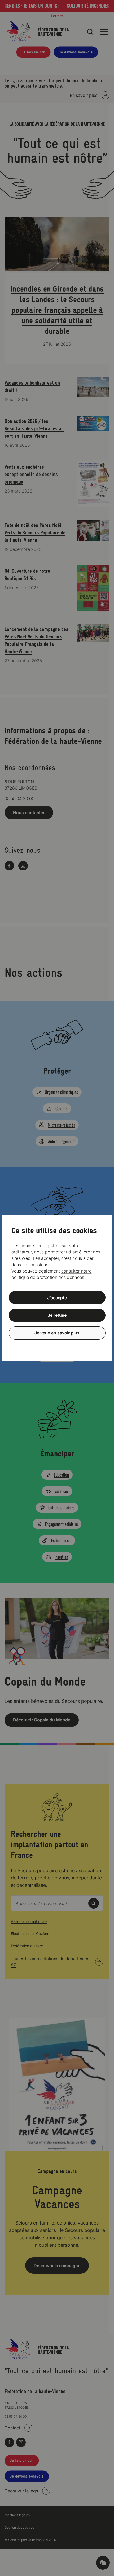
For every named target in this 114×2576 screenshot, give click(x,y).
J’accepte (57, 1297)
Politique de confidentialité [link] (57, 1346)
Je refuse (57, 1315)
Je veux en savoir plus (57, 1333)
